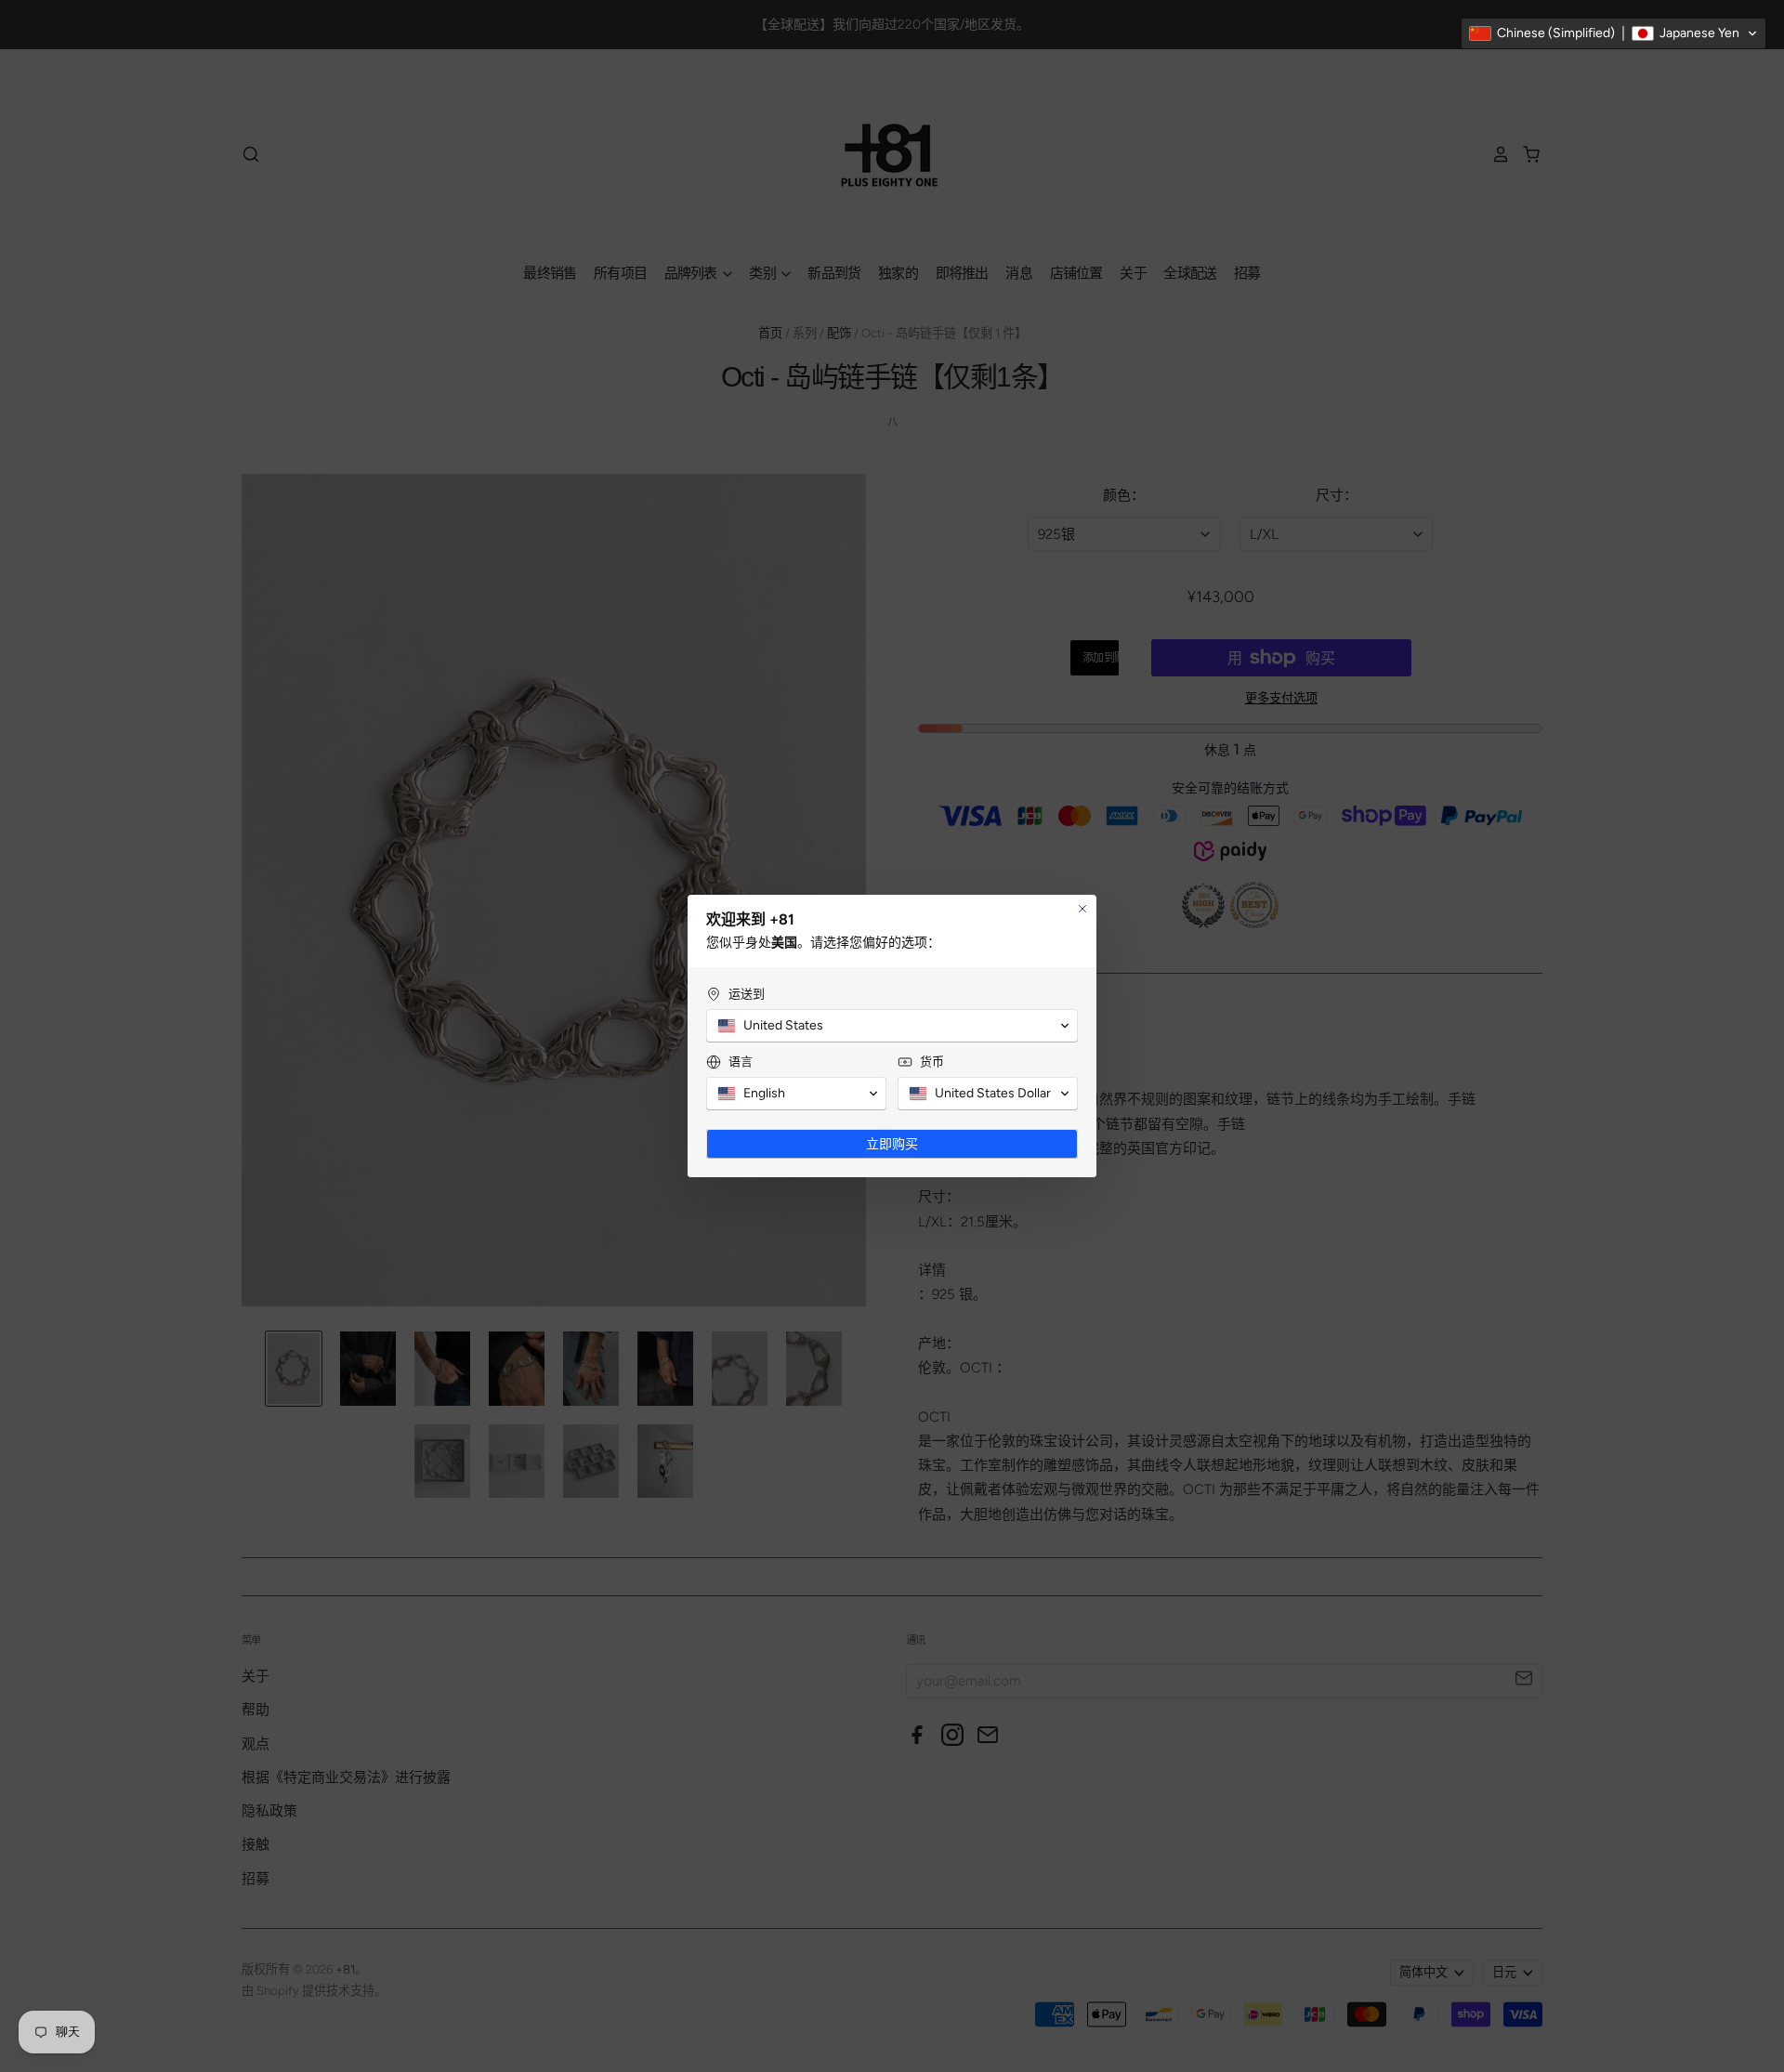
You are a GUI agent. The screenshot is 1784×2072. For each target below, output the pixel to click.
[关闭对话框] (1082, 909)
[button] (1613, 33)
